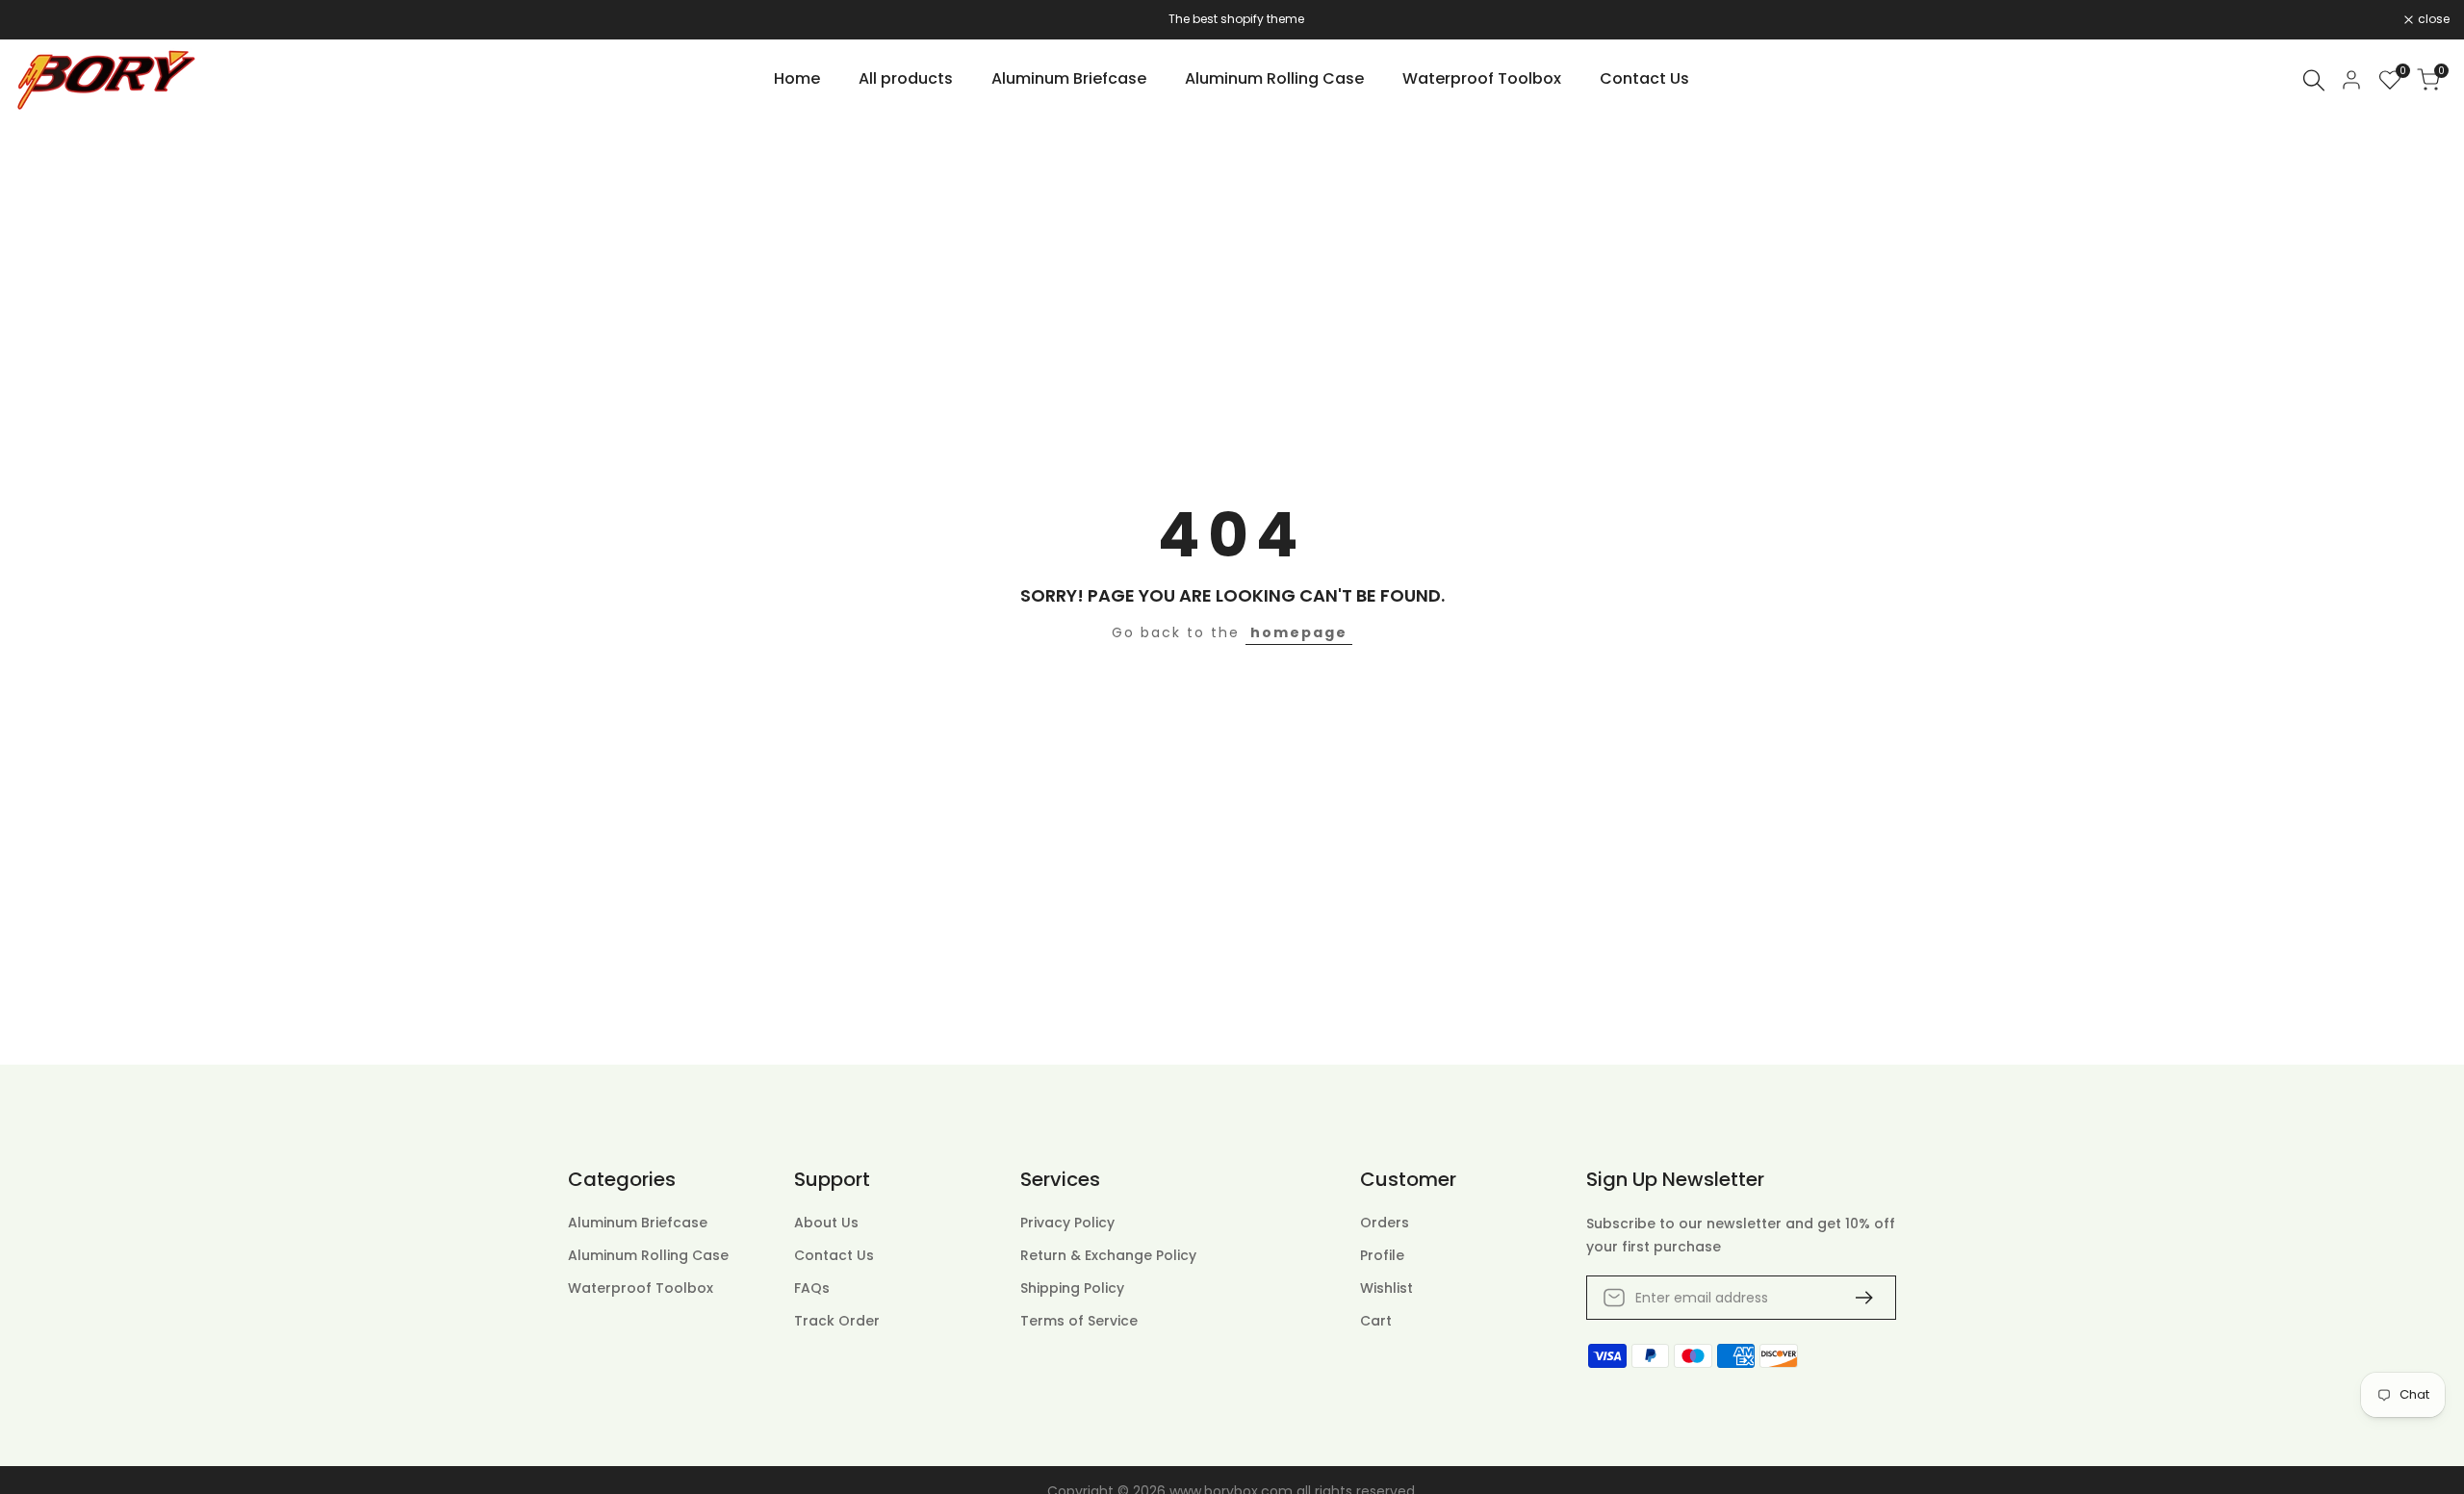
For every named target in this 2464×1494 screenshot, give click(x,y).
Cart (1376, 1321)
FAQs (812, 1288)
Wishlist (1386, 1288)
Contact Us (834, 1255)
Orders (1385, 1223)
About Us (826, 1223)
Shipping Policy (1072, 1288)
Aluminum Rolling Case (648, 1255)
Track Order (837, 1321)
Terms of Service (1079, 1321)
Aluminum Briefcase (638, 1223)
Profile (1382, 1255)
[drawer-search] (2314, 80)
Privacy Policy (1067, 1223)
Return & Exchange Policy (1108, 1255)
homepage (1299, 632)
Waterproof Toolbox (641, 1288)
